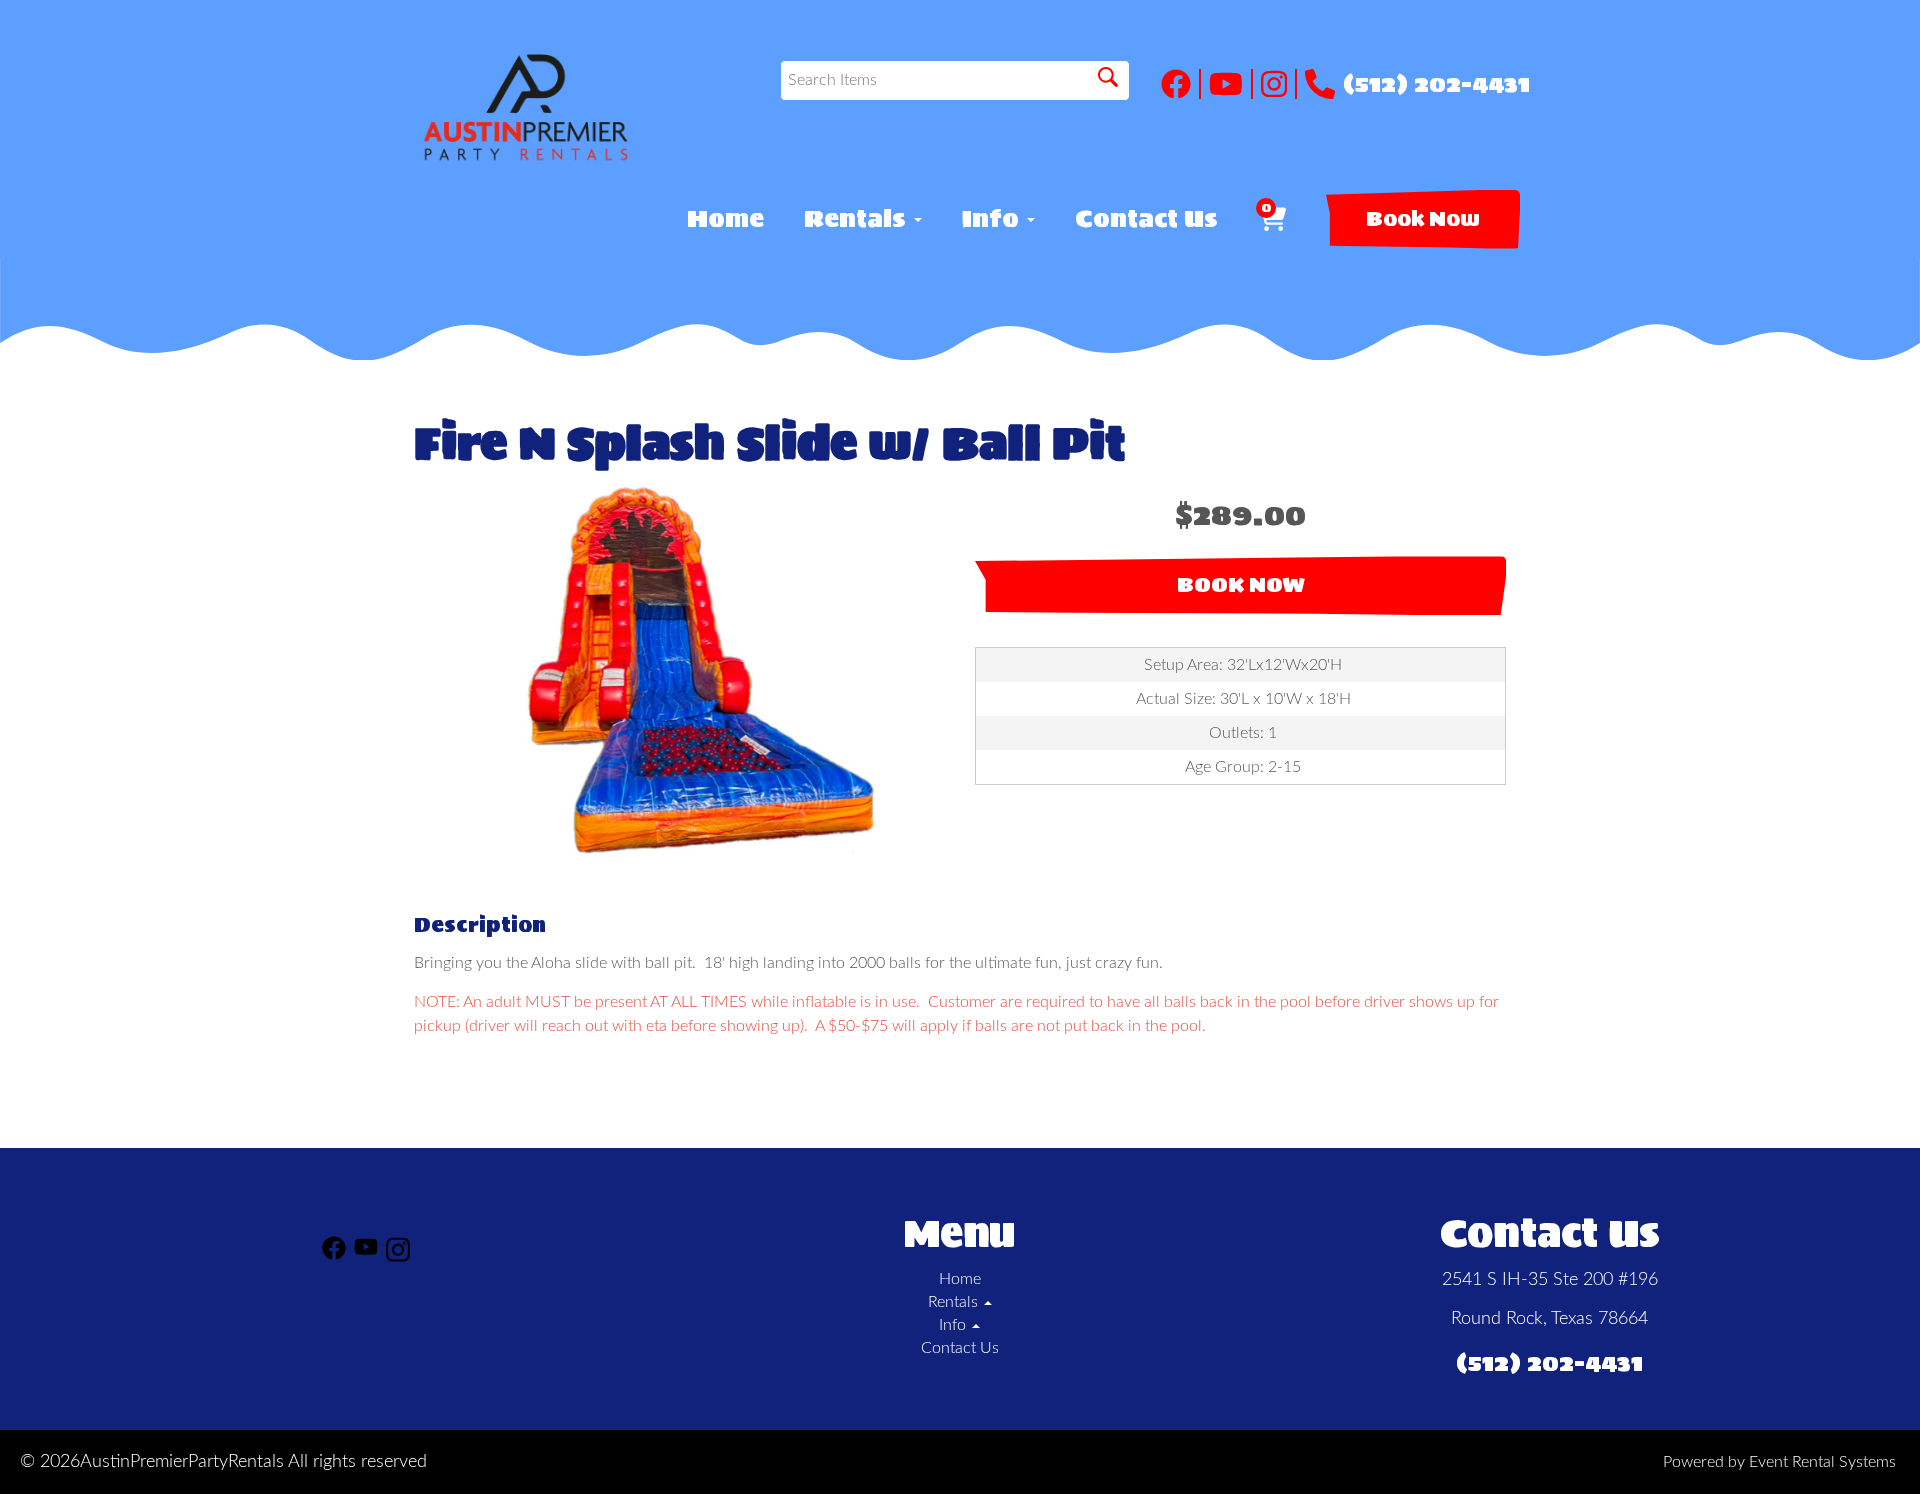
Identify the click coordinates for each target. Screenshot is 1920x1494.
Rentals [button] (858, 219)
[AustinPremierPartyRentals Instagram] (1279, 84)
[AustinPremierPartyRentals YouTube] (1231, 84)
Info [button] (993, 219)
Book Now (1423, 219)
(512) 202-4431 (1436, 84)
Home (725, 219)
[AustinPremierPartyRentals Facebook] (1181, 84)
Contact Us (1146, 219)
